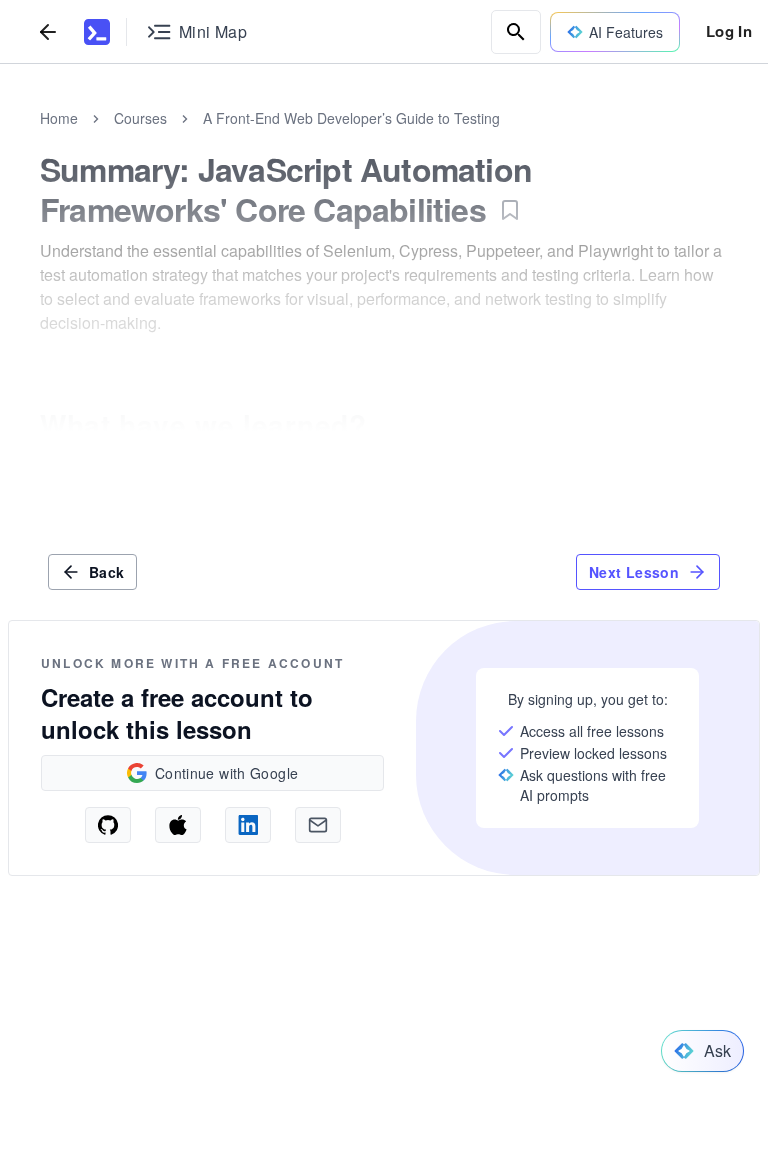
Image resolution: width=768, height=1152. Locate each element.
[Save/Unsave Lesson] (510, 210)
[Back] (48, 31)
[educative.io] (97, 32)
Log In (729, 31)
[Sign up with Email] (318, 825)
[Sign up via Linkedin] (248, 825)
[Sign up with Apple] (178, 825)
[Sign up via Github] (108, 825)
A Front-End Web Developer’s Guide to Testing (351, 118)
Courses (140, 118)
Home (59, 118)
